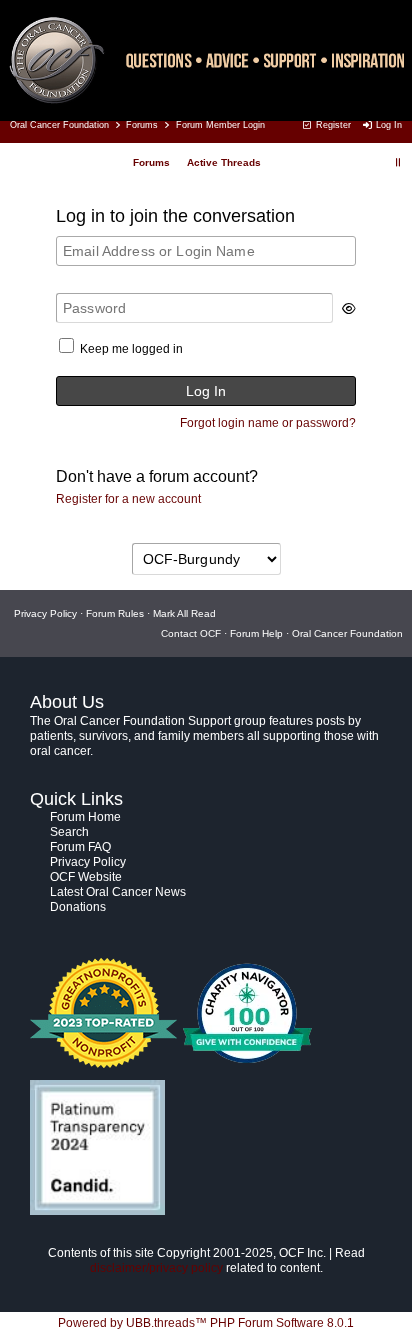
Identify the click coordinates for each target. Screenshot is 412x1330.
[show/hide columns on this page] (398, 162)
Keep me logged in (131, 349)
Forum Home (85, 817)
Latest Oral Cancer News (118, 892)
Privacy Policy (45, 613)
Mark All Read (184, 613)
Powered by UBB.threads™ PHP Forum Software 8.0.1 (206, 1323)
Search (69, 832)
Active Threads (224, 162)
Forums (142, 125)
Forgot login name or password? (268, 423)
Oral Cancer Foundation (59, 125)
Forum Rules (115, 613)
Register (332, 125)
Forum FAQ (80, 847)
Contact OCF (191, 633)
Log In (387, 125)
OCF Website (86, 877)
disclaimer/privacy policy (156, 1268)
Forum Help (256, 633)
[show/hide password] (348, 309)
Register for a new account (128, 499)
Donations (78, 907)
